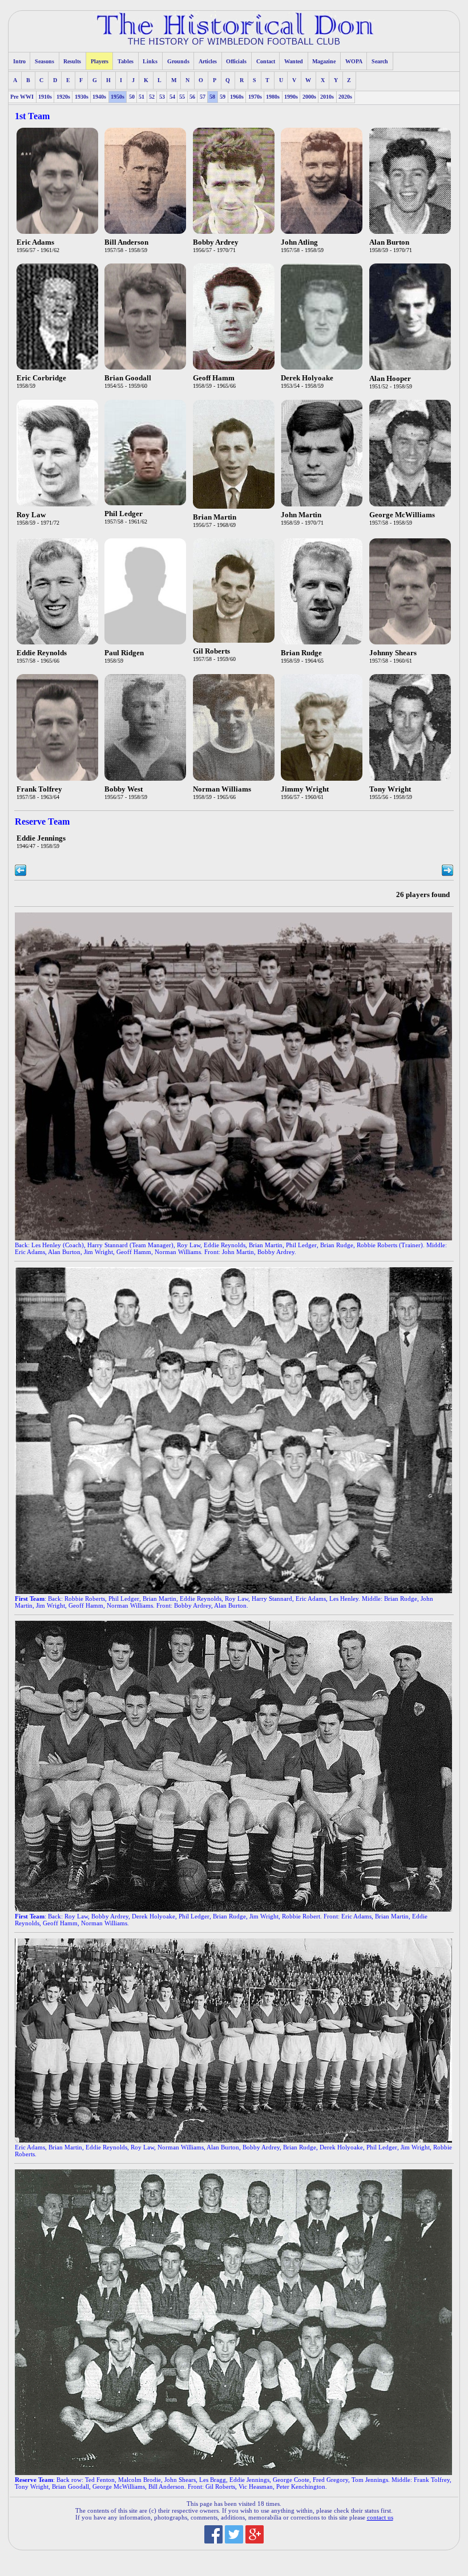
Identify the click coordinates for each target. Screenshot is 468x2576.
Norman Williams (222, 789)
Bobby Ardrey (216, 242)
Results (72, 61)
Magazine (324, 61)
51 (142, 97)
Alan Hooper (390, 379)
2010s (327, 97)
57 (203, 97)
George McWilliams (402, 515)
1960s (237, 97)
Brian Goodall (128, 378)
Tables (126, 61)
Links (150, 61)
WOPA (354, 61)
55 (182, 97)
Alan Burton (389, 242)
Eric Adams (35, 242)
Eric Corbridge (41, 378)
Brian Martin (215, 517)
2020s (345, 97)
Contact (266, 61)
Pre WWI (22, 97)
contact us (380, 2517)
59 (223, 97)
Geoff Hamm (214, 378)
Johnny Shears (393, 653)
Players (100, 61)
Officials (236, 61)
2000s (309, 97)
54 (172, 97)
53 (162, 97)
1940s (99, 97)
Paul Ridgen (124, 653)
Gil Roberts (211, 651)
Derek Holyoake (307, 378)
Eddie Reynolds (42, 653)
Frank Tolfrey (39, 789)
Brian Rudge (301, 653)
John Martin (301, 515)
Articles (208, 61)
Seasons (45, 61)
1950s (118, 97)
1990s (291, 97)
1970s (255, 97)
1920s (63, 97)
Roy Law (31, 515)
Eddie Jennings (41, 838)
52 (152, 97)
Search (380, 61)
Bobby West (124, 789)
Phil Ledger (124, 514)
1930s (82, 97)
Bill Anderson (126, 242)
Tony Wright (390, 789)
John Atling (299, 242)
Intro (19, 61)
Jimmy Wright (305, 789)
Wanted (294, 61)
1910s (45, 97)
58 (212, 97)
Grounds (178, 61)
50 (132, 97)
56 (192, 97)
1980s (273, 97)
